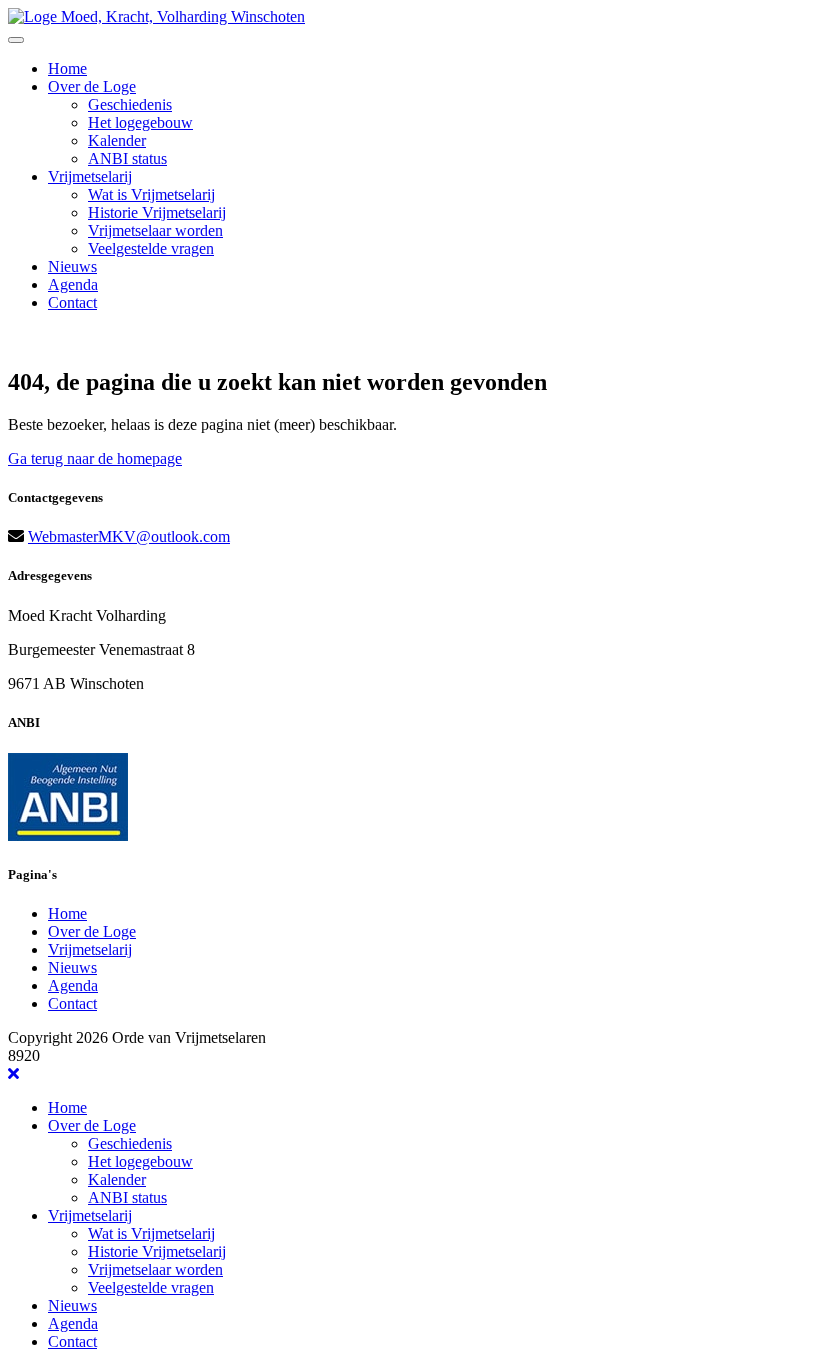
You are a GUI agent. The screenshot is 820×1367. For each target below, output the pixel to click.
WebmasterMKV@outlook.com (129, 536)
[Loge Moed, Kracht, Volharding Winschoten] (156, 16)
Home (67, 68)
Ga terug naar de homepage (95, 458)
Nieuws (72, 266)
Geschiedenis (130, 104)
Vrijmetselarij (90, 176)
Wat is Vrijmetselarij (151, 194)
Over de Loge (92, 86)
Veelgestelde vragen (151, 248)
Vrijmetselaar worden (155, 230)
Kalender (117, 140)
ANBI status (127, 158)
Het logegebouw (140, 122)
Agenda (73, 284)
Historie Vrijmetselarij (157, 212)
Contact (72, 302)
